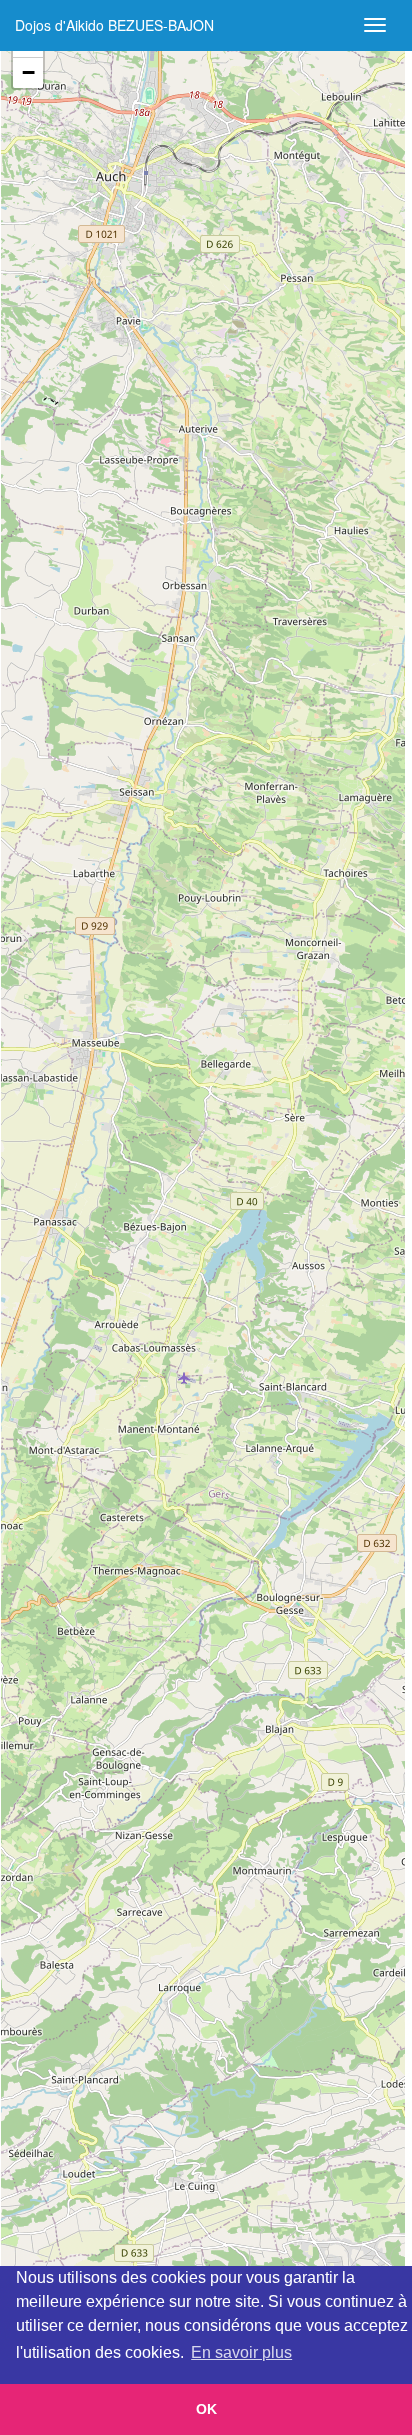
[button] (28, 73)
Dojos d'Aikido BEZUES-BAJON (114, 25)
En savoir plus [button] (241, 2352)
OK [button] (206, 2409)
